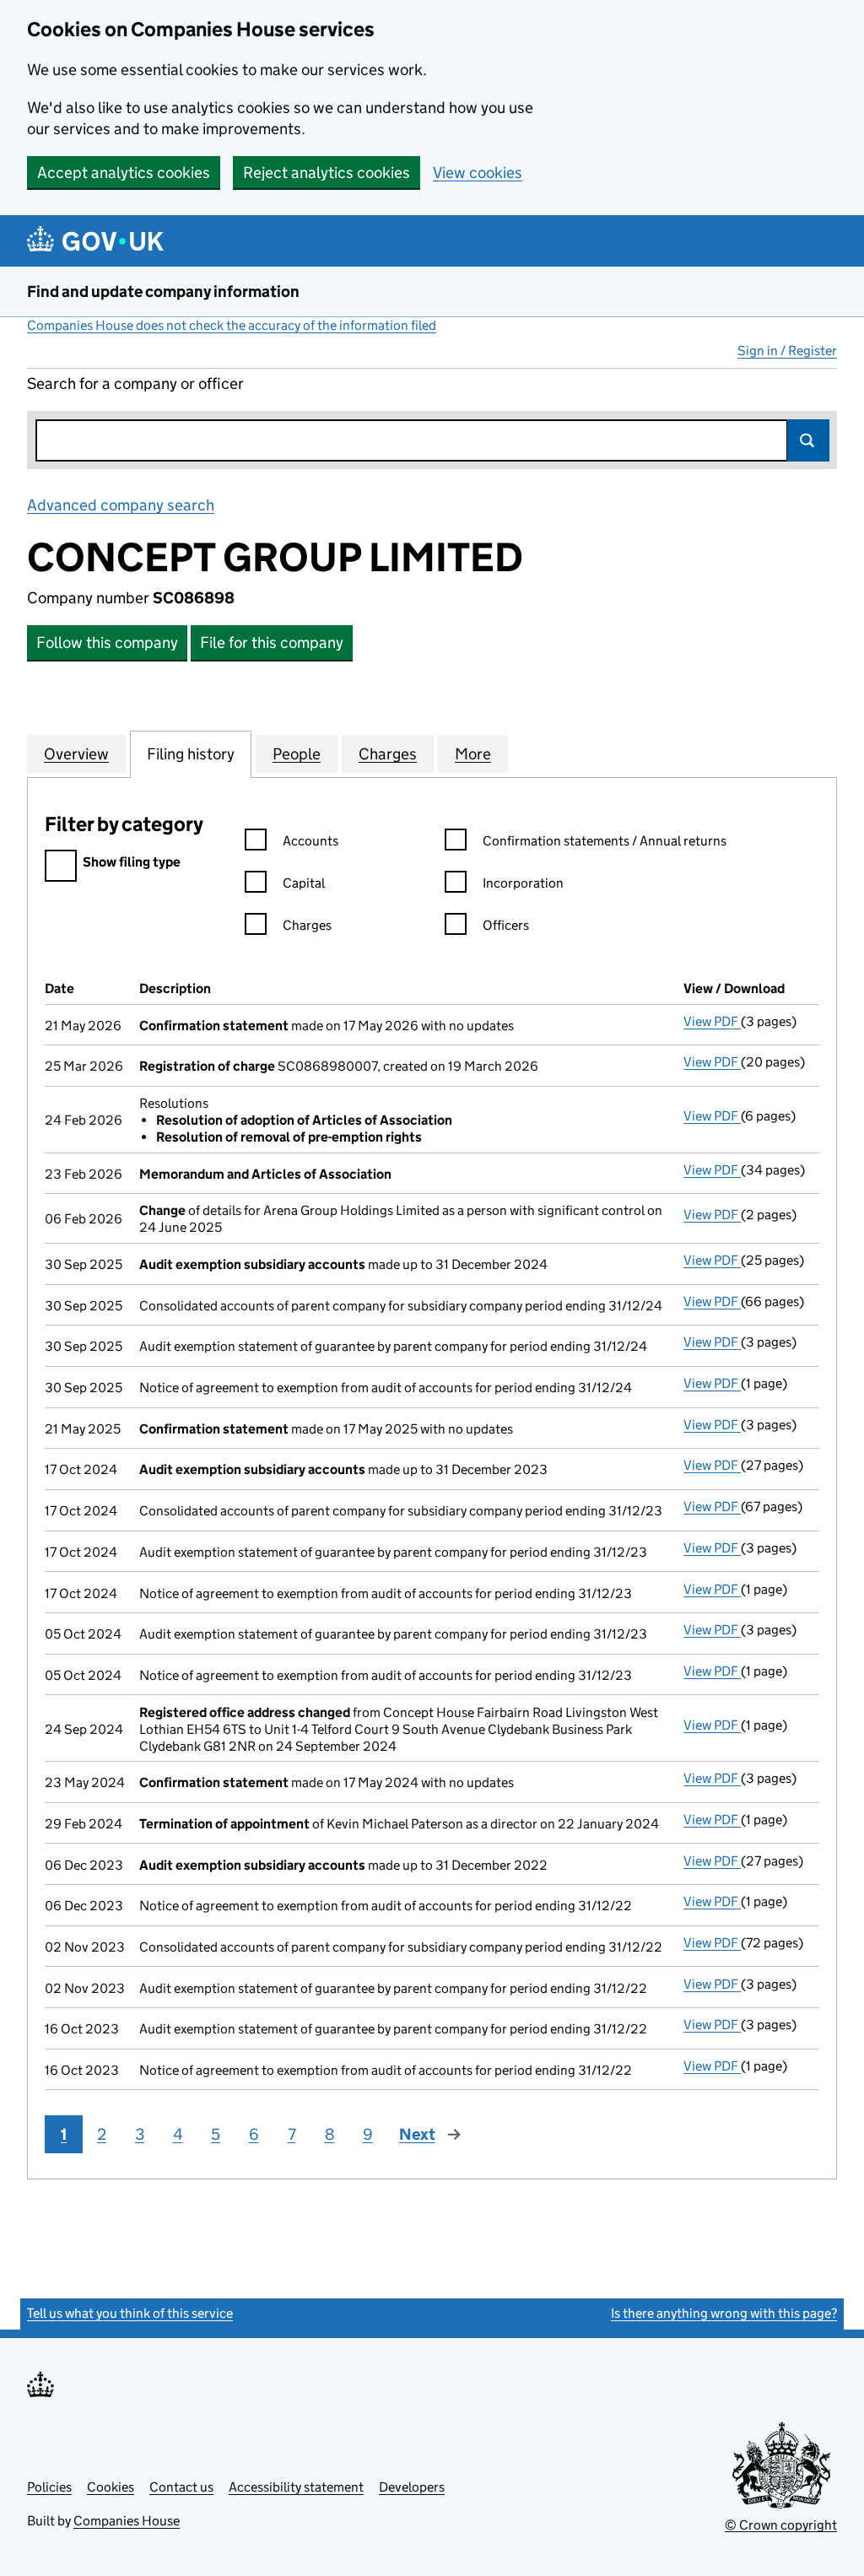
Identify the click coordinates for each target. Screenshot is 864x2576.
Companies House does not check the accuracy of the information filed (232, 325)
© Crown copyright (781, 2525)
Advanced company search (121, 505)
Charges (307, 925)
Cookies (111, 2487)
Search (808, 440)
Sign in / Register (787, 351)
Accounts (310, 841)
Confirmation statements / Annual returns (605, 841)
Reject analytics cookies (327, 173)
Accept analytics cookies (124, 173)
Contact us (181, 2487)
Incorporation (523, 883)
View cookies (478, 173)
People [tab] (297, 754)
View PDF (712, 1021)
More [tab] (473, 754)
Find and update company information (163, 292)
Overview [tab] (76, 754)
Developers (412, 2487)
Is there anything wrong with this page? (724, 2313)
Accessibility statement (296, 2487)
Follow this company (107, 643)
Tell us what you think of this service (130, 2313)
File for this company (272, 643)
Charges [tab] (388, 754)
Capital (304, 883)
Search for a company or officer (135, 383)
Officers (506, 925)
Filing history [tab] (191, 754)
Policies (49, 2487)
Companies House (127, 2521)
